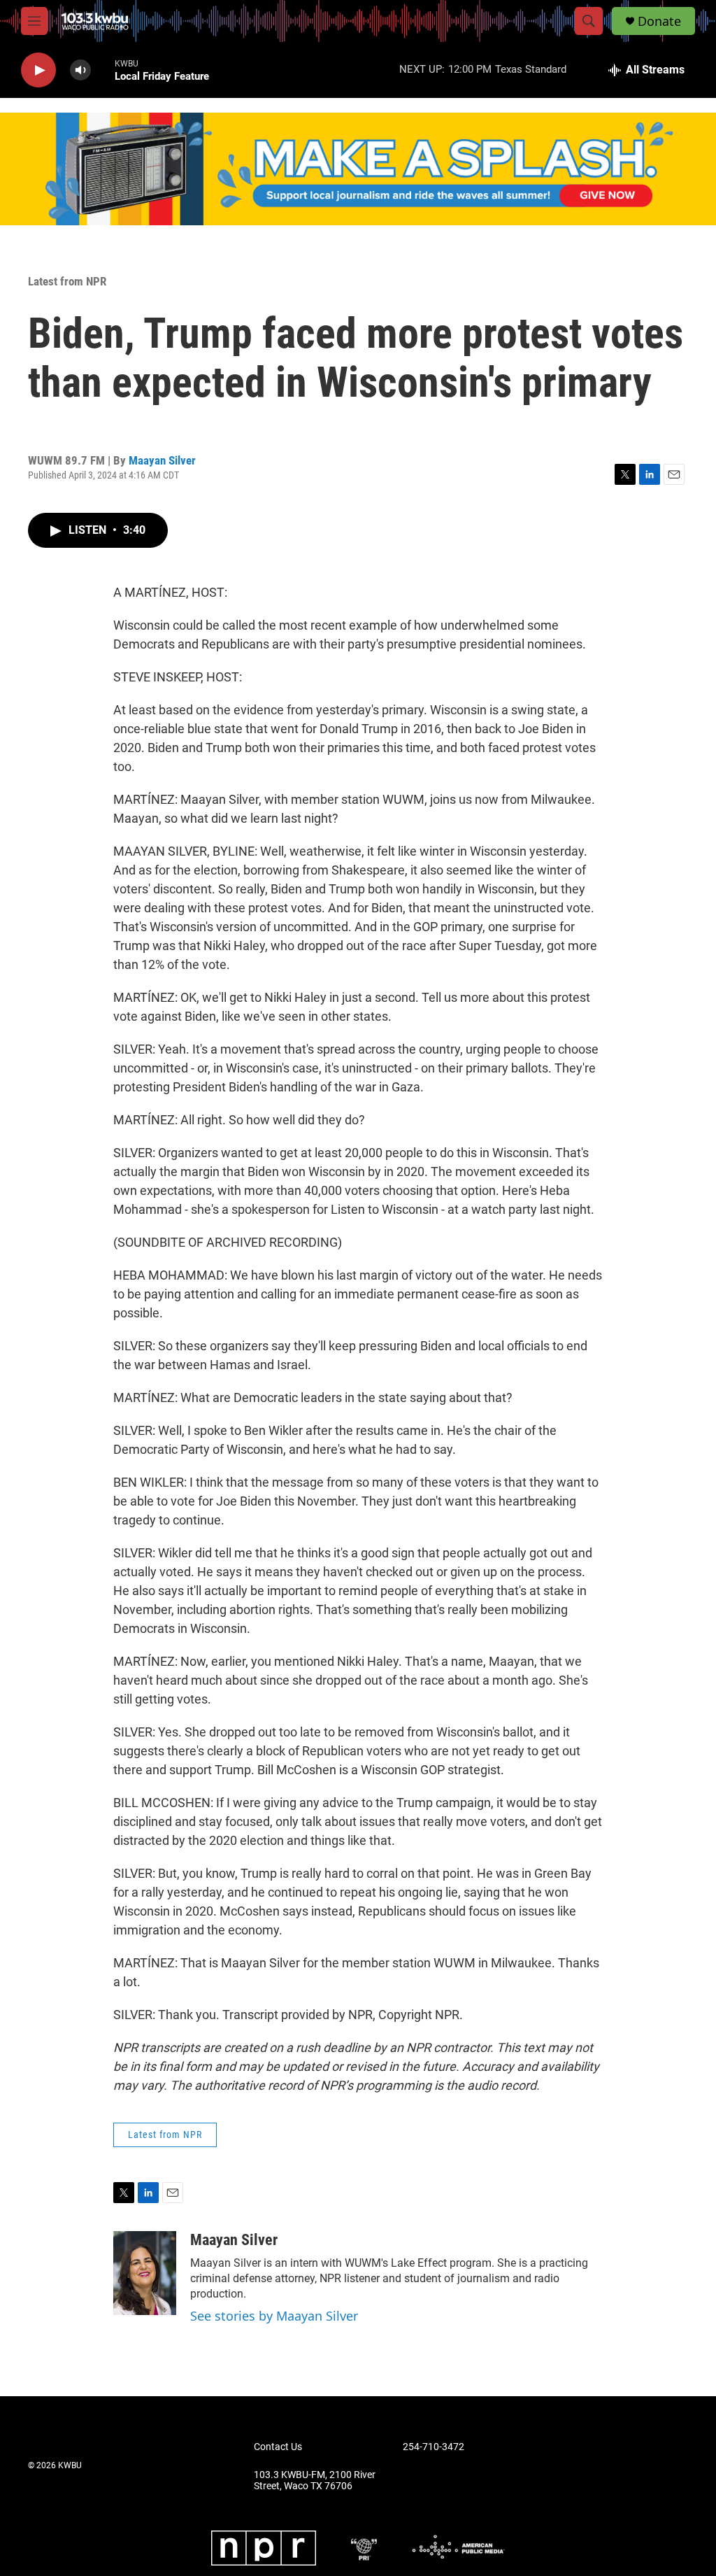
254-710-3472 (434, 2447)
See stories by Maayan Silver (274, 2316)
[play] (38, 70)
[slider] (103, 70)
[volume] (80, 70)
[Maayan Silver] (145, 2273)
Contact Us (278, 2447)
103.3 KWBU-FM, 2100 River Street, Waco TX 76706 (315, 2481)
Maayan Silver (162, 460)
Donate (659, 21)
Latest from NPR (67, 281)
